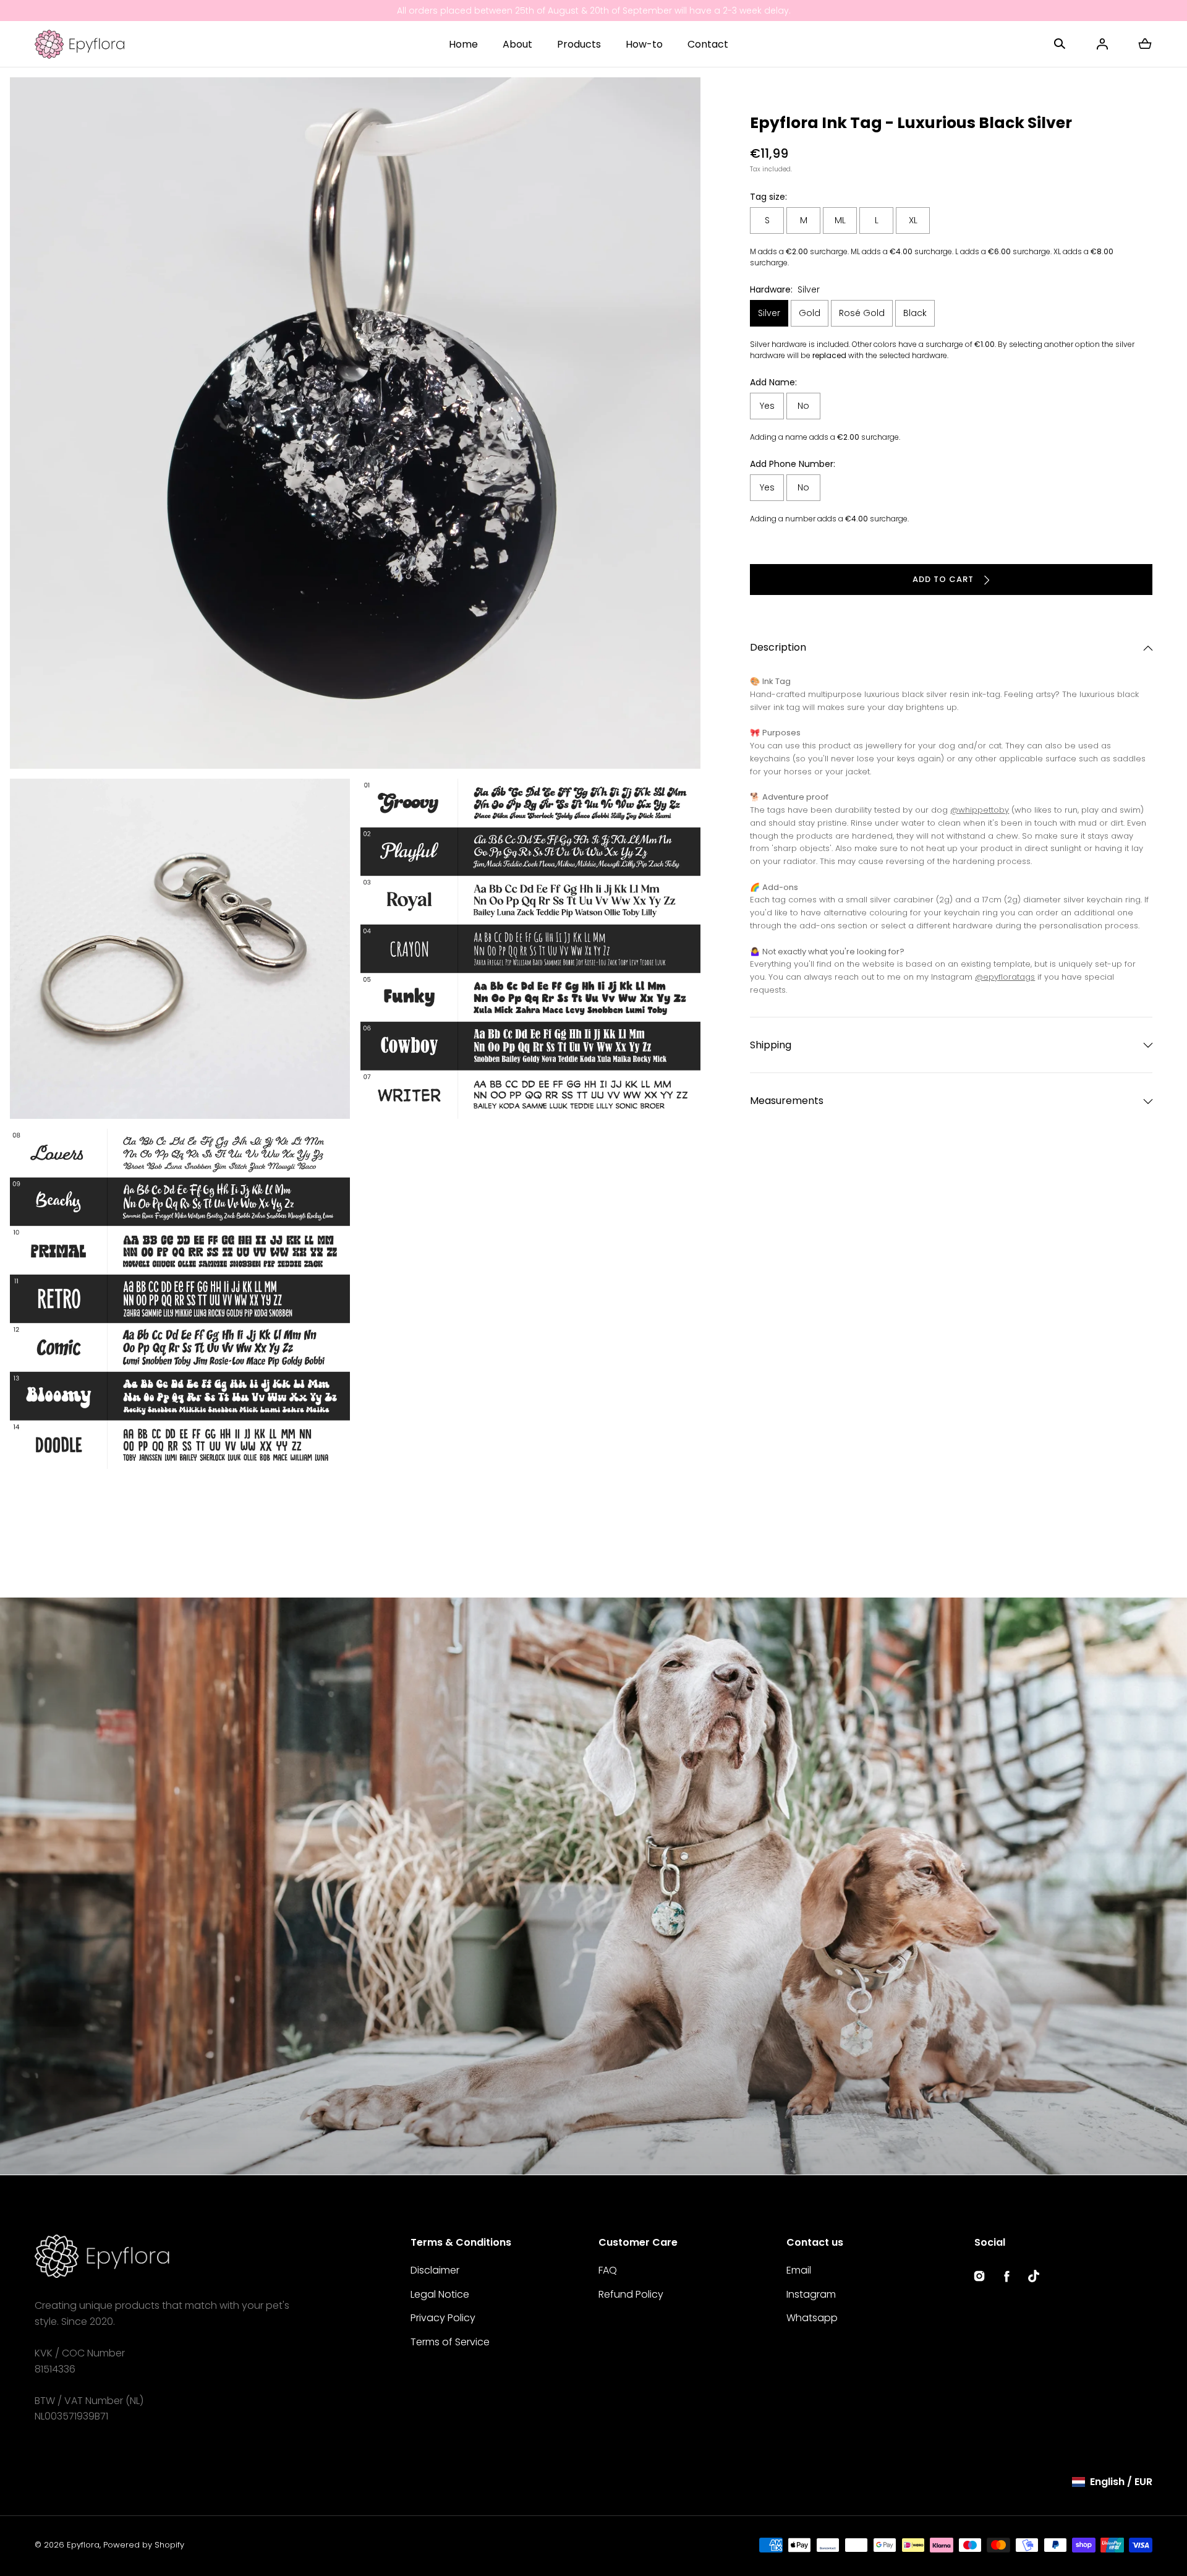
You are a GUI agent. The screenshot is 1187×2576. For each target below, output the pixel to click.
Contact (708, 44)
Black (915, 314)
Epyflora (83, 2545)
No (803, 406)
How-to (644, 44)
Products (579, 44)
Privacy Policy (443, 2318)
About (517, 44)
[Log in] (1102, 44)
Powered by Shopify (144, 2545)
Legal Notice (440, 2294)
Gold (810, 314)
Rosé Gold (862, 314)
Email (799, 2270)
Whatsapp (812, 2318)
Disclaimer (435, 2270)
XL (913, 221)
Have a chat (65, 2155)
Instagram (811, 2294)
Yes (767, 406)
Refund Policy (631, 2294)
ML (840, 221)
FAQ (608, 2270)
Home (463, 44)
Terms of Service (450, 2342)
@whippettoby (980, 811)
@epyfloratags (1005, 978)
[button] (1060, 44)
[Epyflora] (79, 44)
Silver (769, 314)
